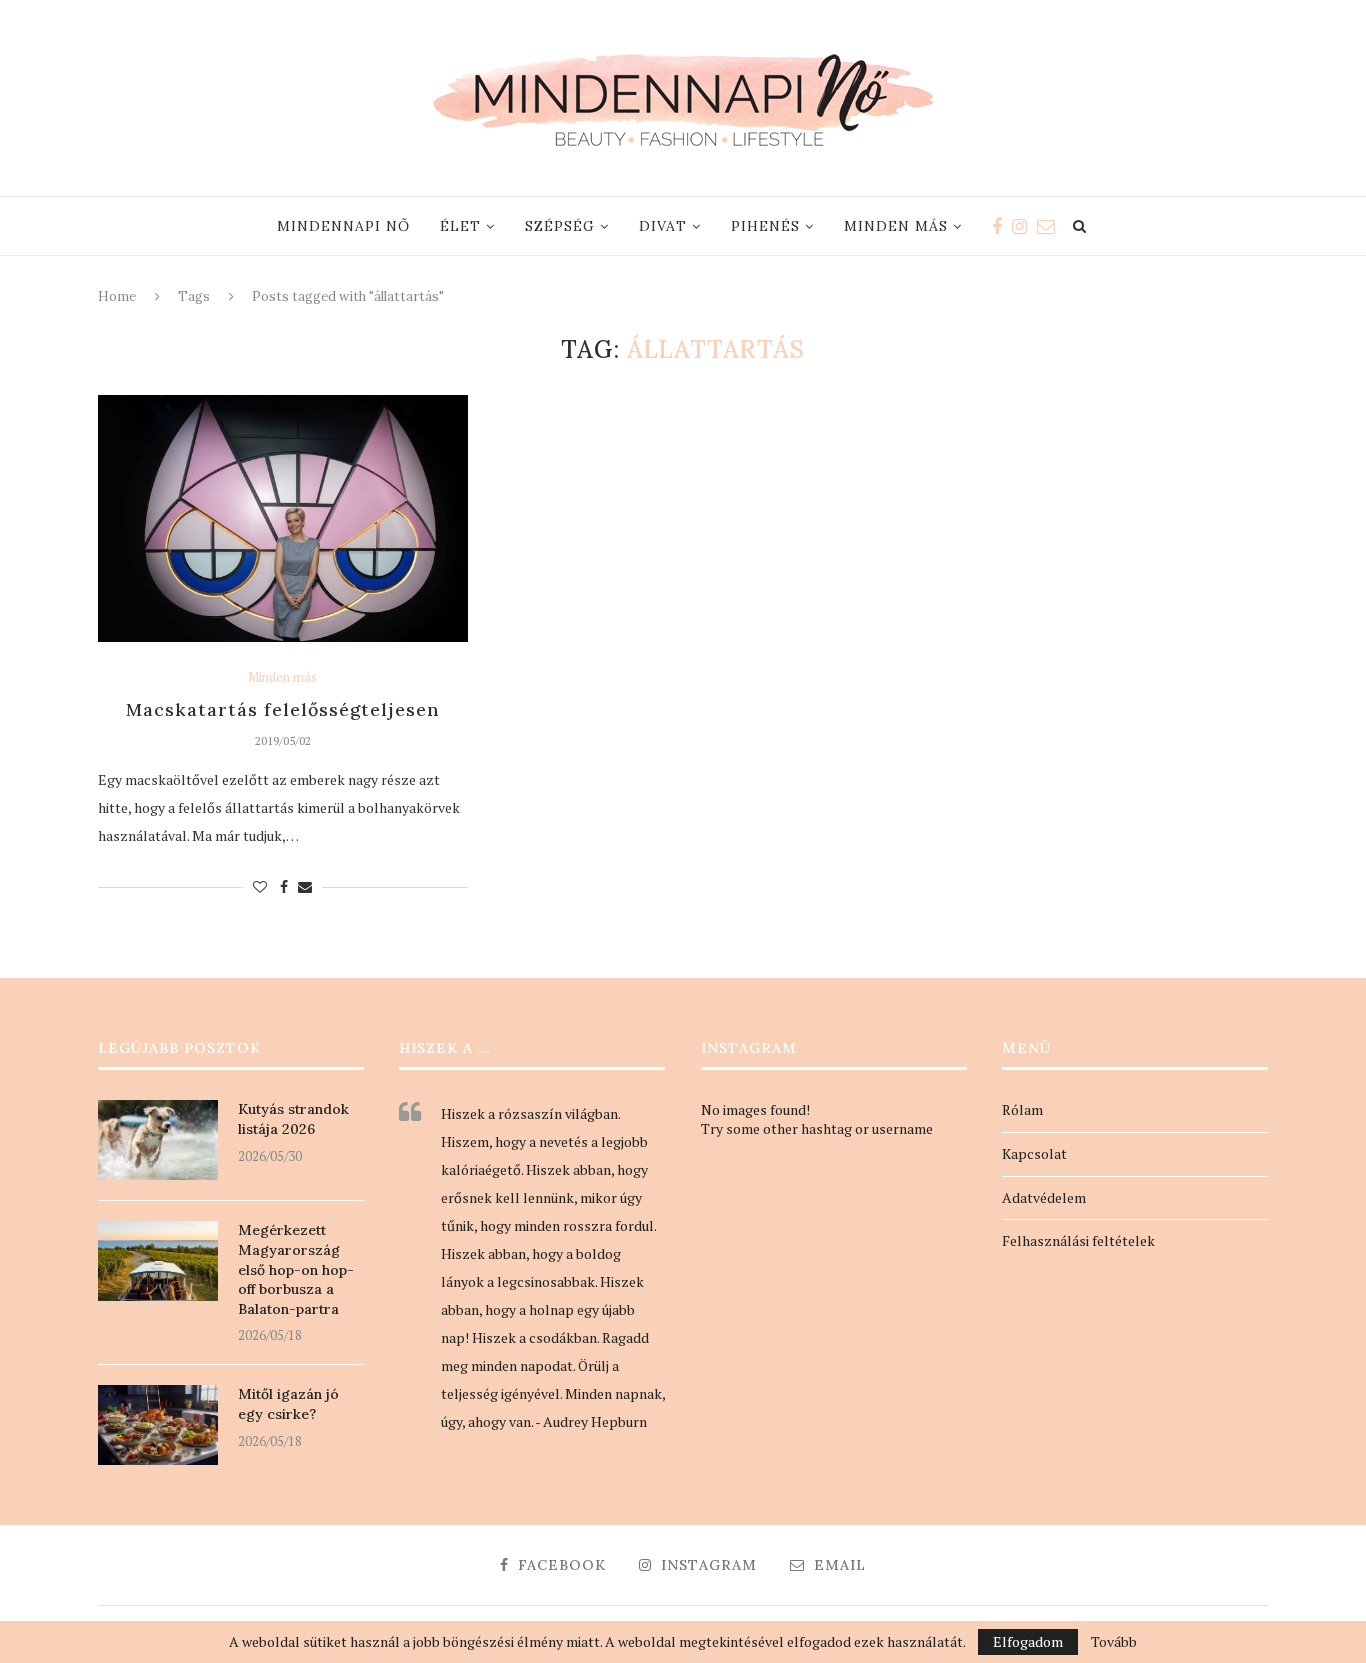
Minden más (896, 226)
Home (117, 296)
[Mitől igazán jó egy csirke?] (158, 1425)
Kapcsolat (1034, 1153)
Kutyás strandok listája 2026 (293, 1119)
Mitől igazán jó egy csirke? (288, 1404)
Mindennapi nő (343, 226)
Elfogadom (1028, 1641)
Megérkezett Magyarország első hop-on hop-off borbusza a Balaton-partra (296, 1269)
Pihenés (765, 226)
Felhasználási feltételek (1078, 1240)
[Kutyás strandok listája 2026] (158, 1140)
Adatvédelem (1044, 1197)
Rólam (1022, 1109)
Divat (663, 226)
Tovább (1114, 1642)
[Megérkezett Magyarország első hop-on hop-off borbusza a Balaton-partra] (158, 1261)
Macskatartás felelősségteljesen (283, 709)
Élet (460, 226)
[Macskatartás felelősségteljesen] (283, 518)
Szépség (560, 226)
